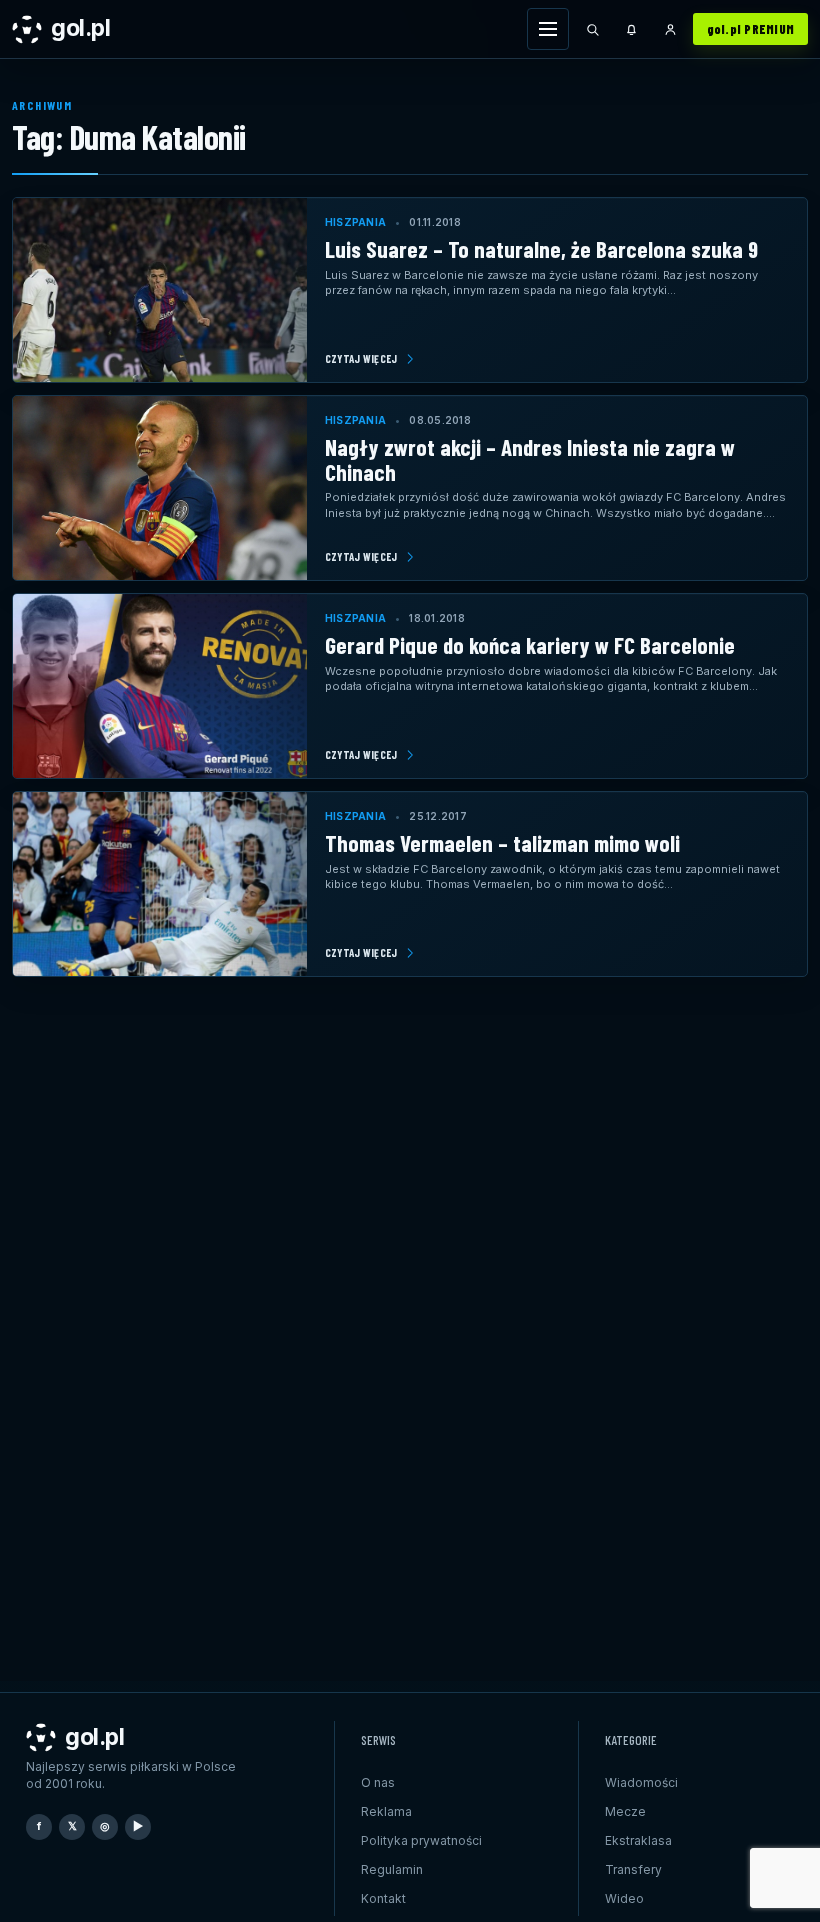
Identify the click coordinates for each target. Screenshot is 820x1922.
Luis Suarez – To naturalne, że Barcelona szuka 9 (541, 249)
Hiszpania (355, 222)
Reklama (386, 1811)
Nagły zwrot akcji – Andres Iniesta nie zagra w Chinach (530, 459)
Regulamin (392, 1869)
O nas (378, 1782)
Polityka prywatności (421, 1840)
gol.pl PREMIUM (751, 29)
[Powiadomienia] (632, 29)
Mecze (625, 1811)
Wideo (624, 1898)
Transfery (633, 1869)
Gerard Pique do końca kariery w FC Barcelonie (530, 645)
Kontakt (383, 1898)
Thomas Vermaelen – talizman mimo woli (502, 843)
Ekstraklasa (638, 1840)
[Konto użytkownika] (671, 29)
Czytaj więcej (361, 358)
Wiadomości (641, 1782)
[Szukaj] (593, 29)
